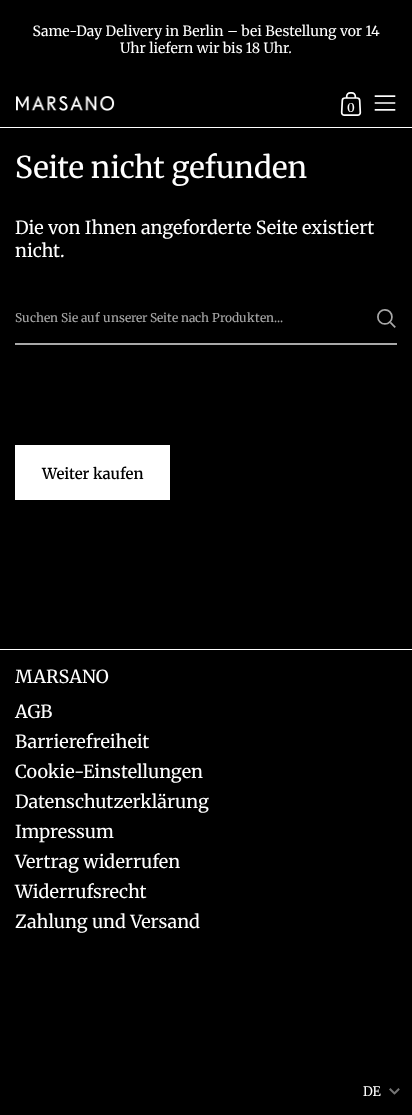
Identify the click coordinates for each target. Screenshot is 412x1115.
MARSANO (62, 676)
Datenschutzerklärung (112, 801)
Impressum (64, 831)
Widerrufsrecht (81, 891)
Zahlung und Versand (107, 921)
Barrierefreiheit (82, 741)
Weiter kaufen (92, 474)
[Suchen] (386, 318)
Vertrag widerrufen (97, 861)
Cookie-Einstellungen (109, 771)
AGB (33, 711)
